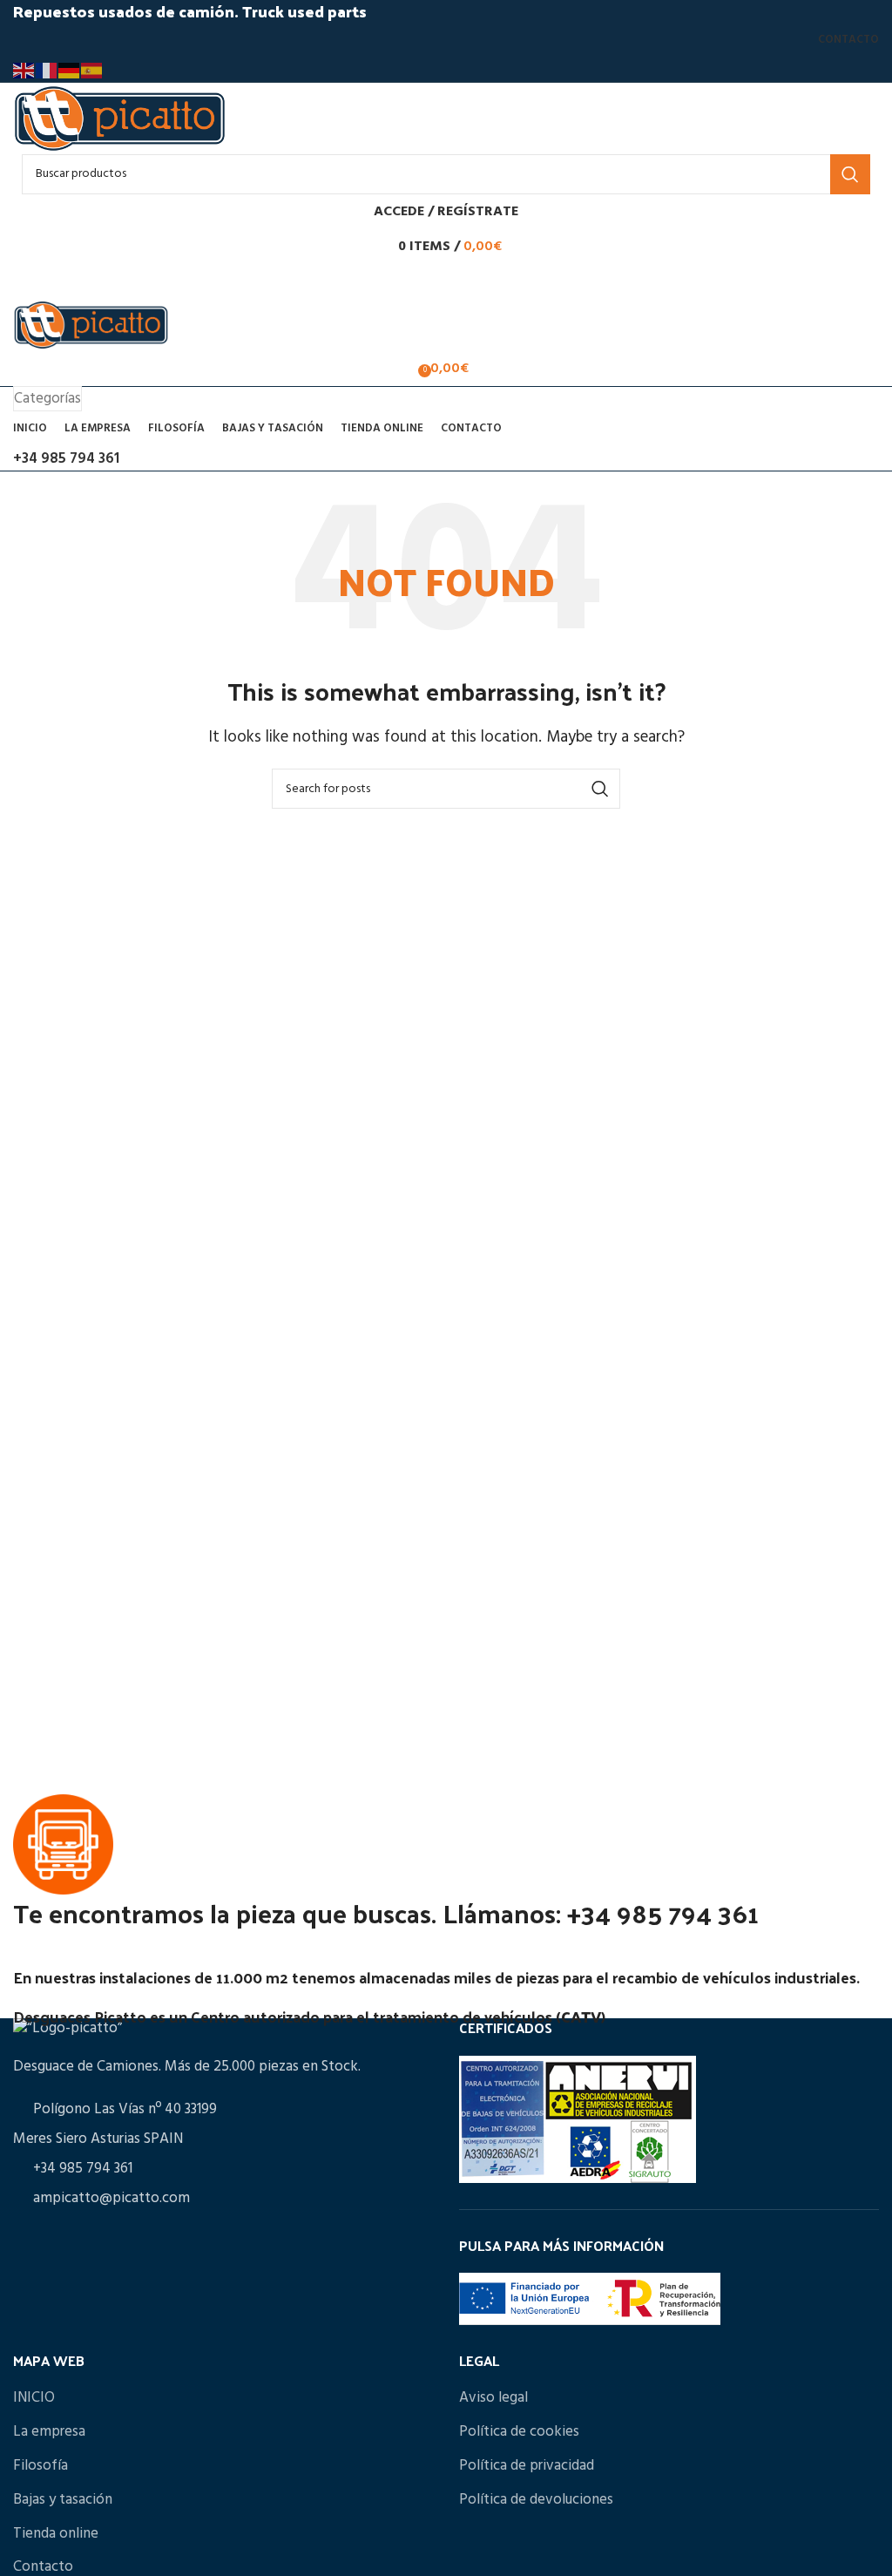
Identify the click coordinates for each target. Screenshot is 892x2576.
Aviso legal (493, 2398)
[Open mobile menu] (446, 281)
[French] (47, 70)
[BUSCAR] (850, 174)
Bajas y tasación (63, 2500)
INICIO (34, 2398)
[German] (70, 70)
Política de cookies (519, 2432)
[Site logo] (120, 118)
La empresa (49, 2432)
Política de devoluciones (536, 2500)
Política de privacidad (527, 2466)
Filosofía (41, 2466)
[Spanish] (92, 70)
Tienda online (56, 2534)
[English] (24, 70)
